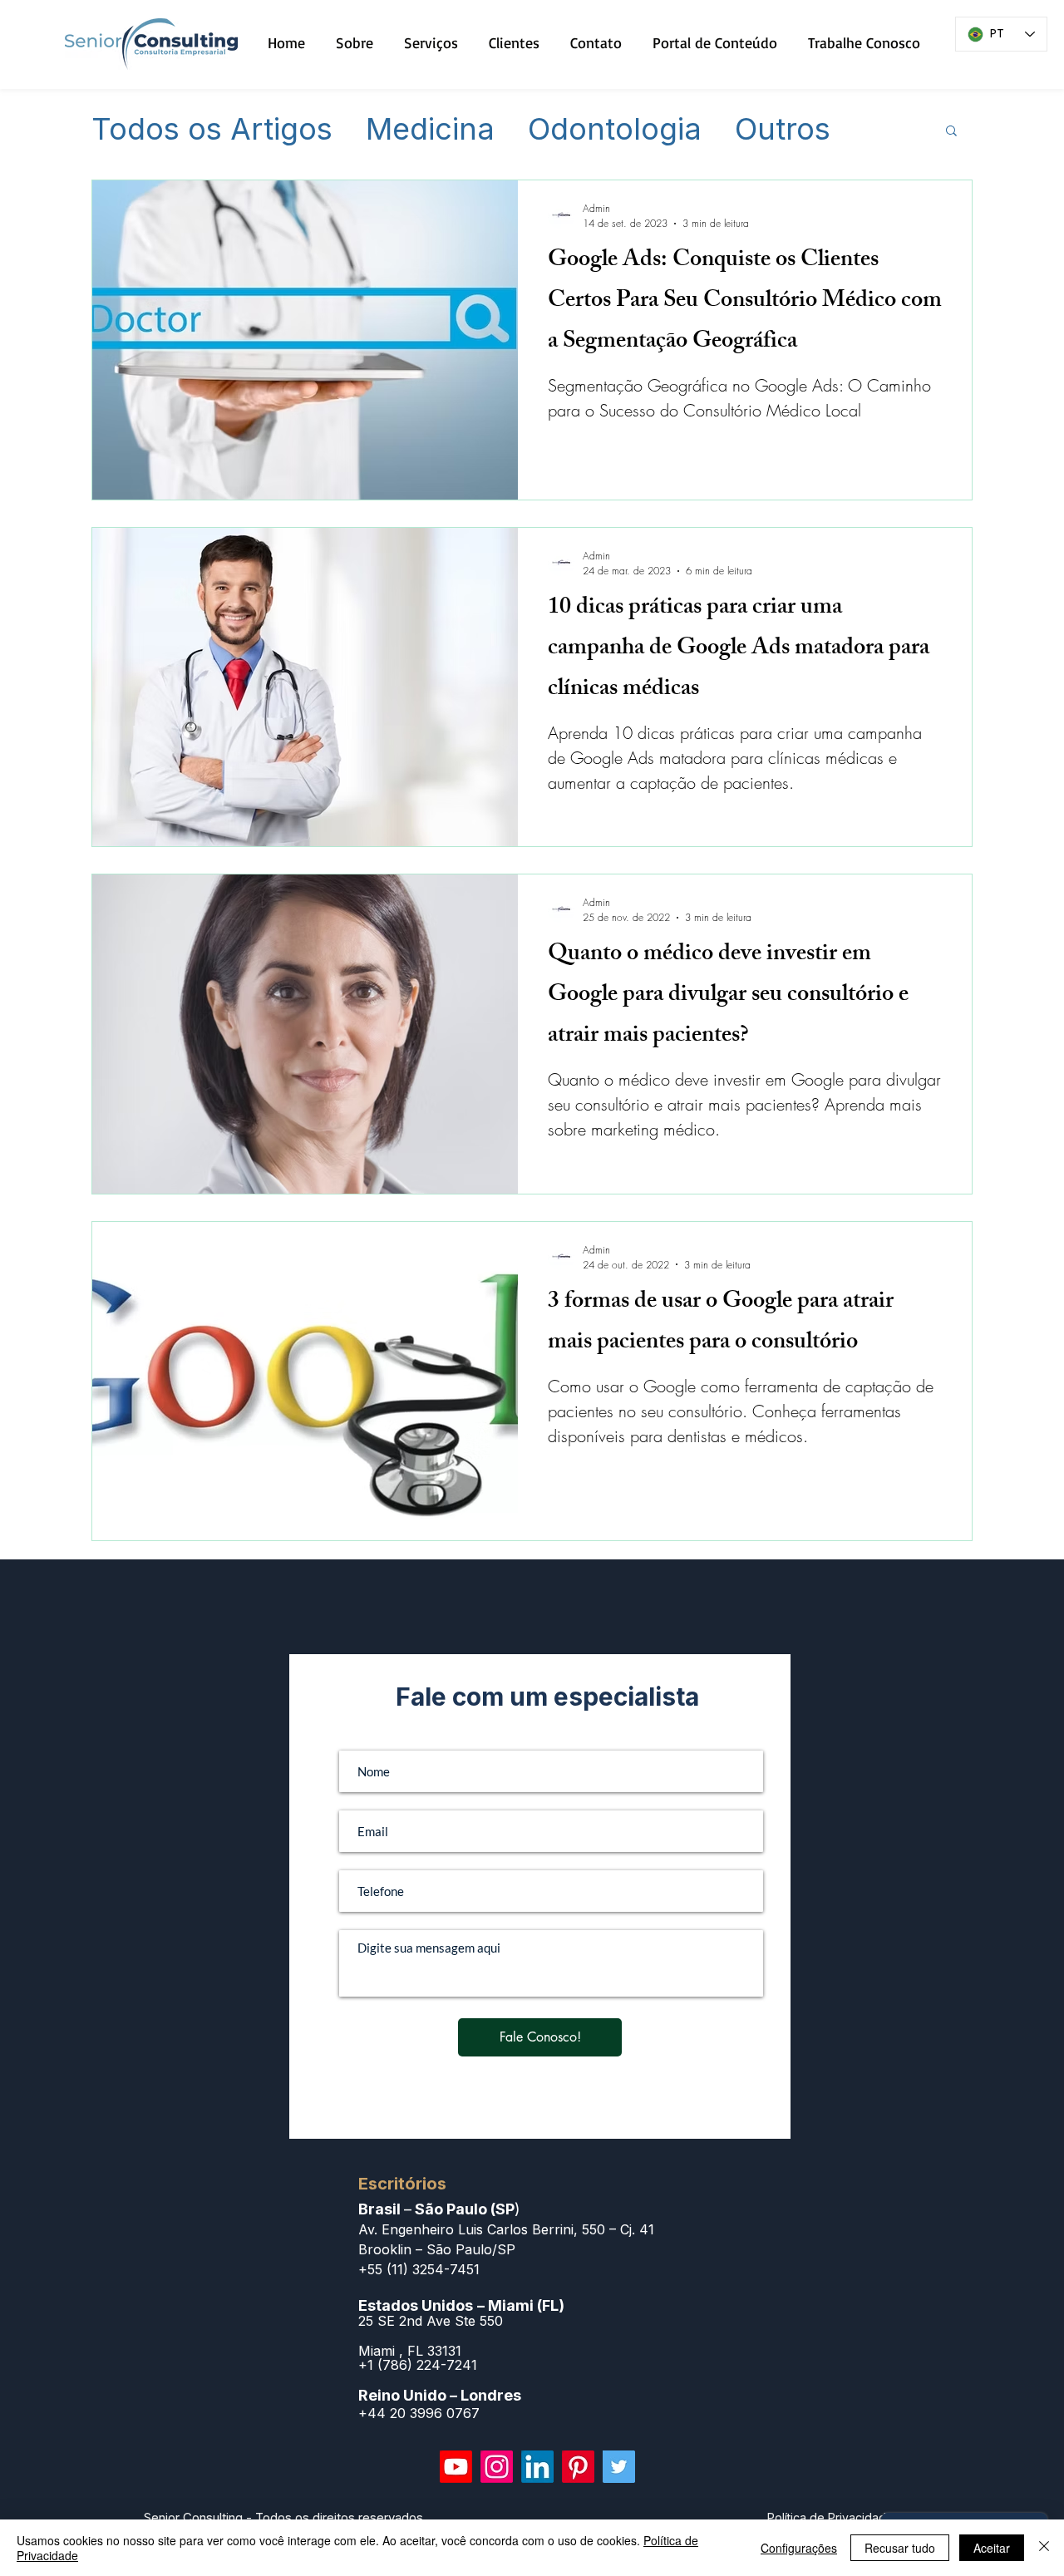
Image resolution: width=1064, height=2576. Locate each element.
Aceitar (992, 2548)
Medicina (430, 130)
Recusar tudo (900, 2548)
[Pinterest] (578, 2467)
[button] (951, 132)
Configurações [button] (799, 2548)
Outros (783, 130)
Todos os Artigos (212, 130)
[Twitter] (619, 2467)
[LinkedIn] (537, 2467)
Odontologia (615, 130)
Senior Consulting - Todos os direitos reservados (283, 2517)
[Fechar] (1044, 2548)
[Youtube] (456, 2467)
